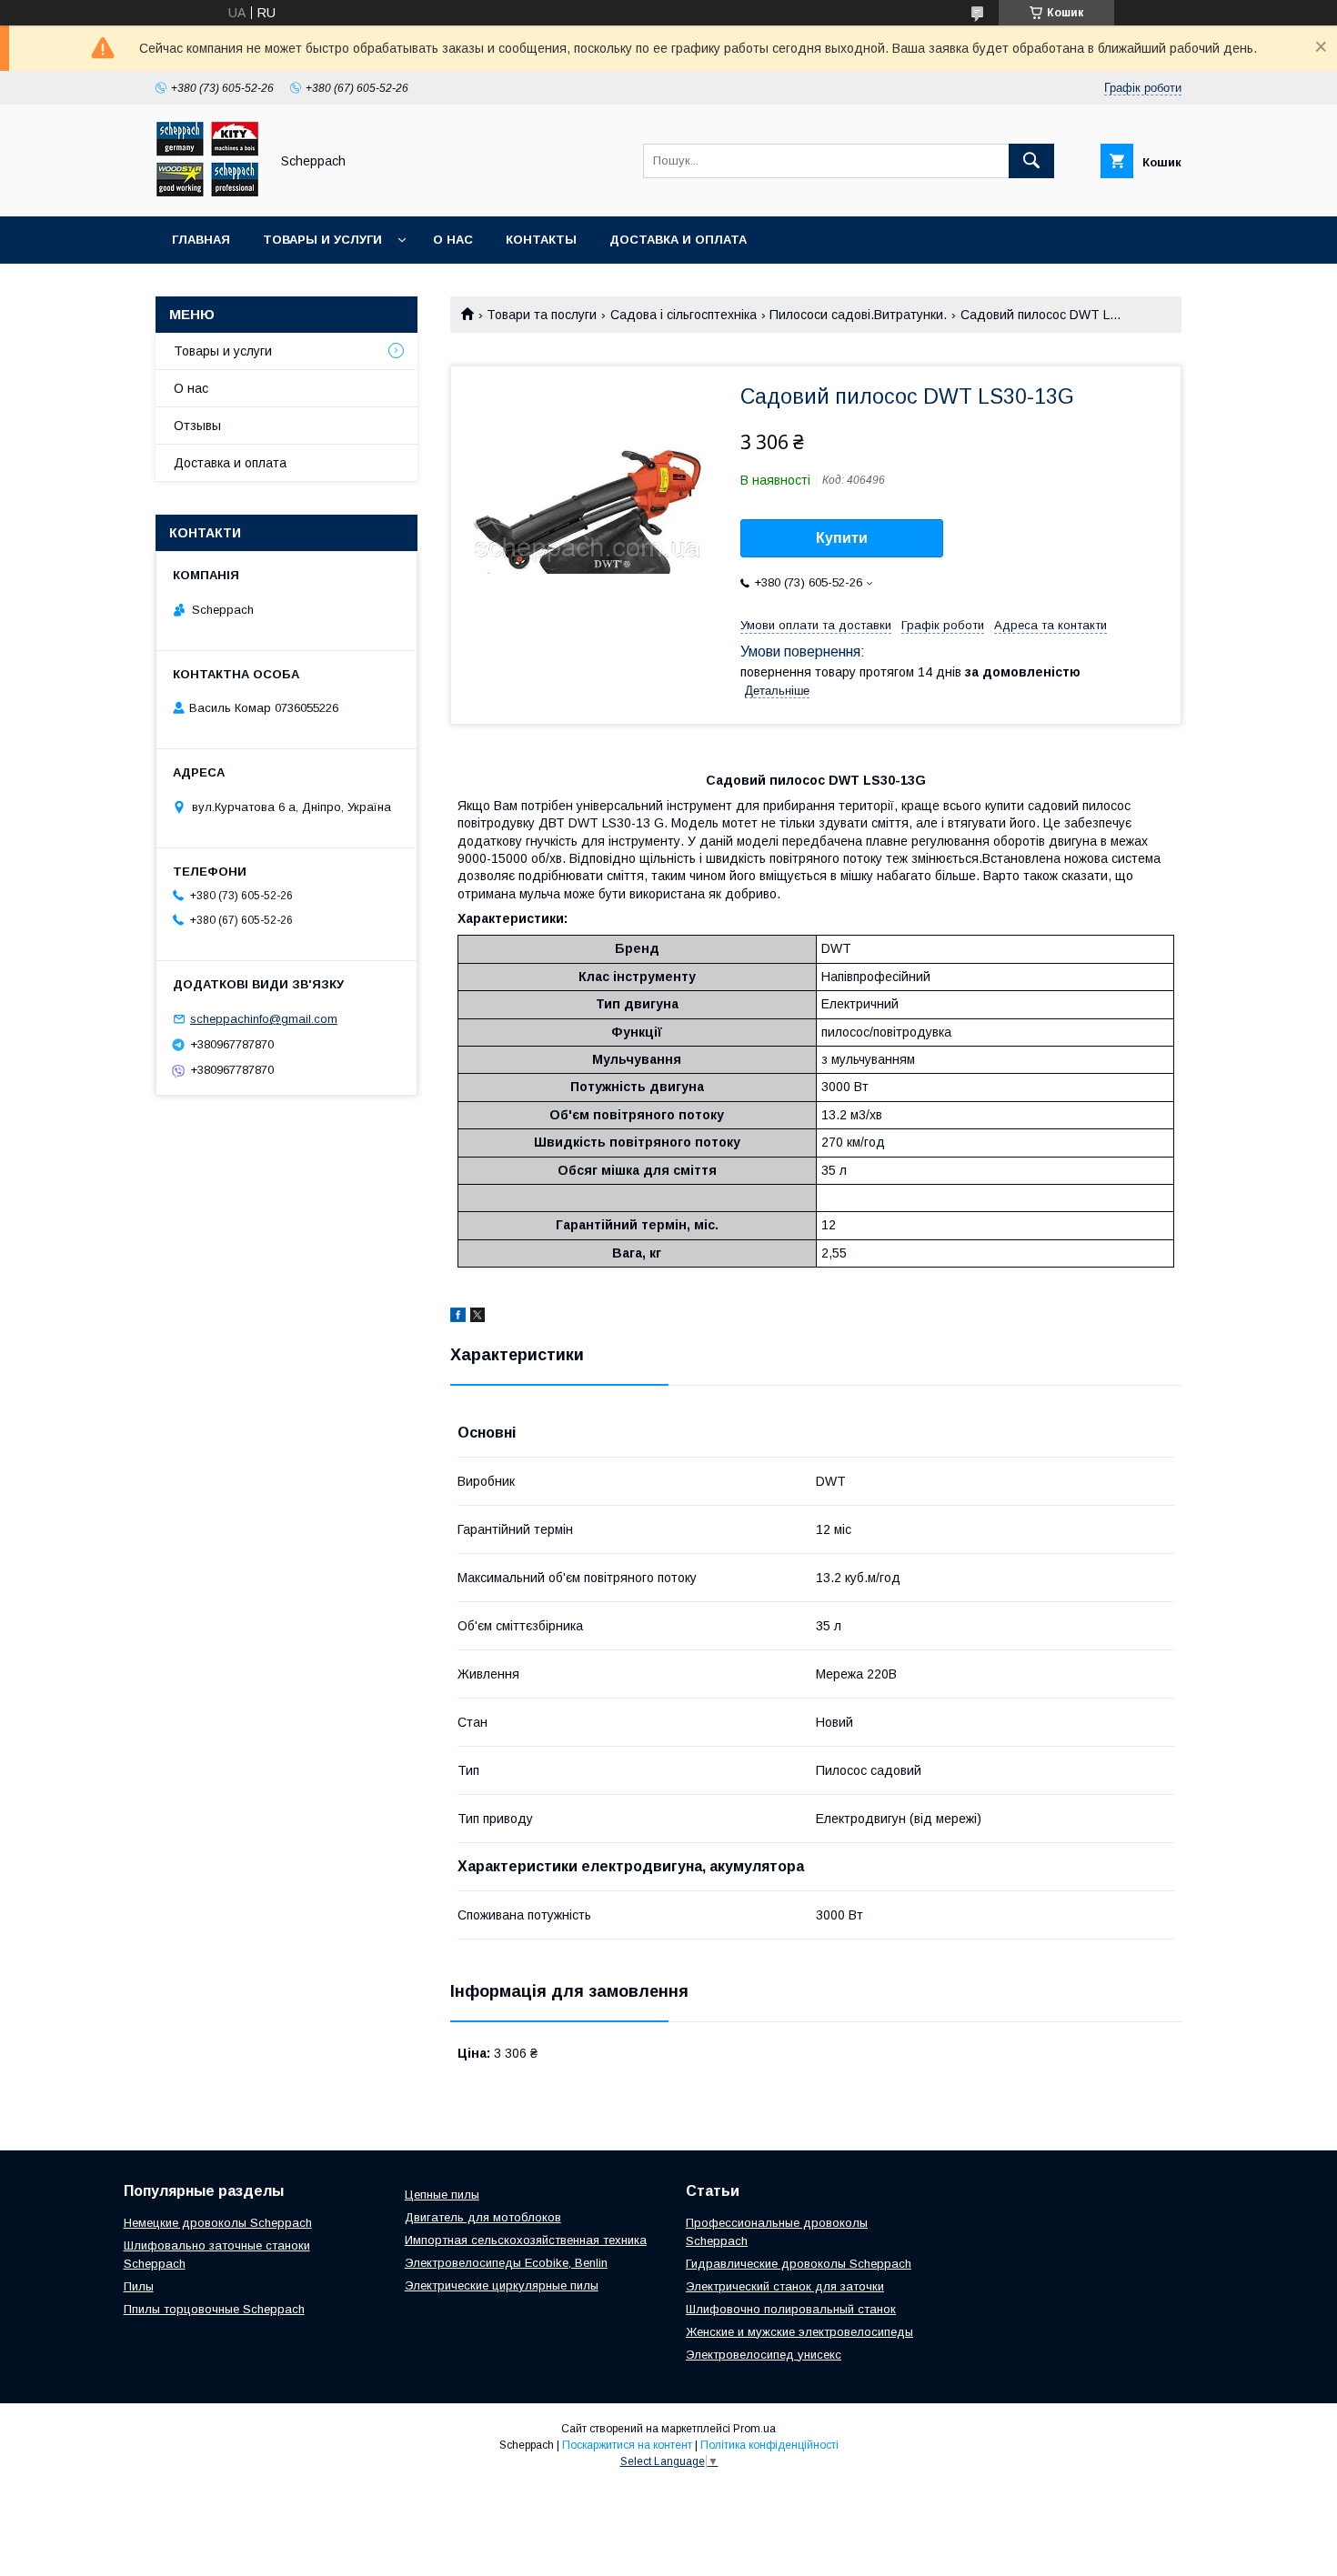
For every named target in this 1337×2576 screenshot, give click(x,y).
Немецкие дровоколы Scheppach (218, 2223)
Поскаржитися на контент (627, 2445)
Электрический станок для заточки (785, 2286)
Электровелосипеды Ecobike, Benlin (506, 2263)
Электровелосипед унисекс (764, 2355)
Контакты (541, 240)
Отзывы (197, 426)
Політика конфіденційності (769, 2445)
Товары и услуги (322, 240)
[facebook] (458, 1318)
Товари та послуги (542, 315)
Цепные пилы (442, 2195)
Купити (842, 538)
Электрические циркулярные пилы (502, 2285)
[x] (477, 1318)
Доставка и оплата (678, 240)
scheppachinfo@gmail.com (264, 1019)
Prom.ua (754, 2429)
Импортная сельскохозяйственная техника (526, 2240)
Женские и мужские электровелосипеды (799, 2332)
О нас (453, 240)
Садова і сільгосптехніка (684, 315)
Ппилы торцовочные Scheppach (214, 2309)
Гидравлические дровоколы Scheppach (799, 2264)
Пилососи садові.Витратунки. (858, 315)
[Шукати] (1031, 161)
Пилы (139, 2286)
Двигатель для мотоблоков (483, 2217)
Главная (201, 240)
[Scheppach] (207, 193)
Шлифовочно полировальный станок (791, 2309)
